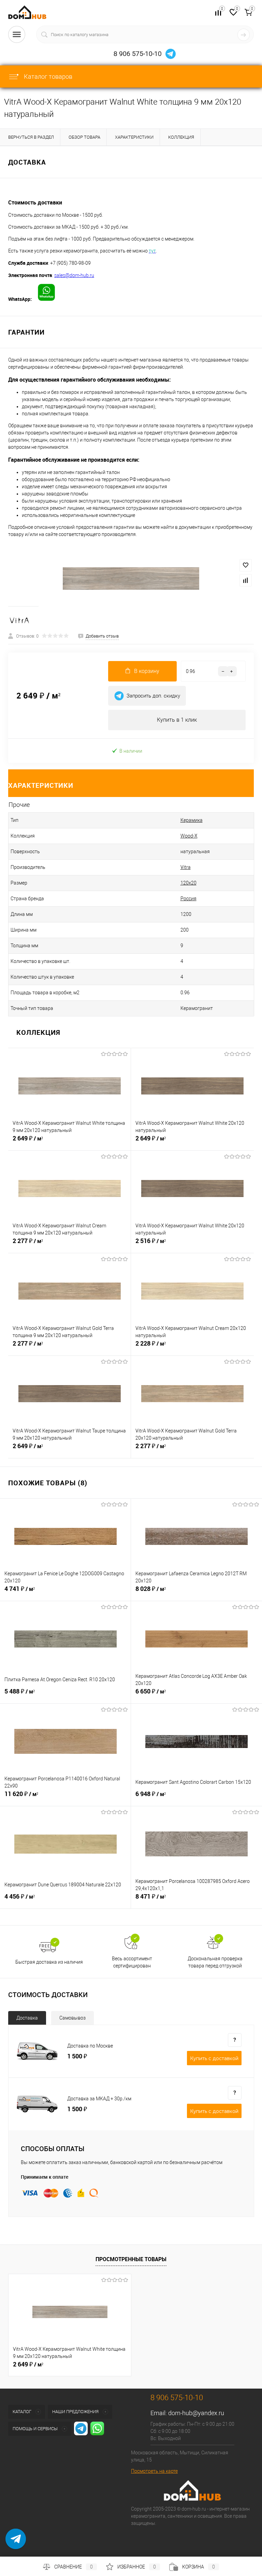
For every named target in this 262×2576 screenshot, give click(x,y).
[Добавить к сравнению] (246, 580)
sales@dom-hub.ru (74, 275)
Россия (188, 899)
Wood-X (189, 836)
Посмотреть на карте (154, 2471)
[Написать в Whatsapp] (16, 2544)
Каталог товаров (47, 76)
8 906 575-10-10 (138, 54)
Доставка (27, 2018)
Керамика (192, 820)
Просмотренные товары (131, 2259)
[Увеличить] (131, 579)
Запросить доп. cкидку (153, 696)
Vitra (186, 867)
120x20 (188, 883)
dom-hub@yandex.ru (196, 2413)
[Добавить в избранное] (246, 565)
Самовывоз (72, 2018)
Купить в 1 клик (177, 720)
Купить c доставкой (214, 2058)
